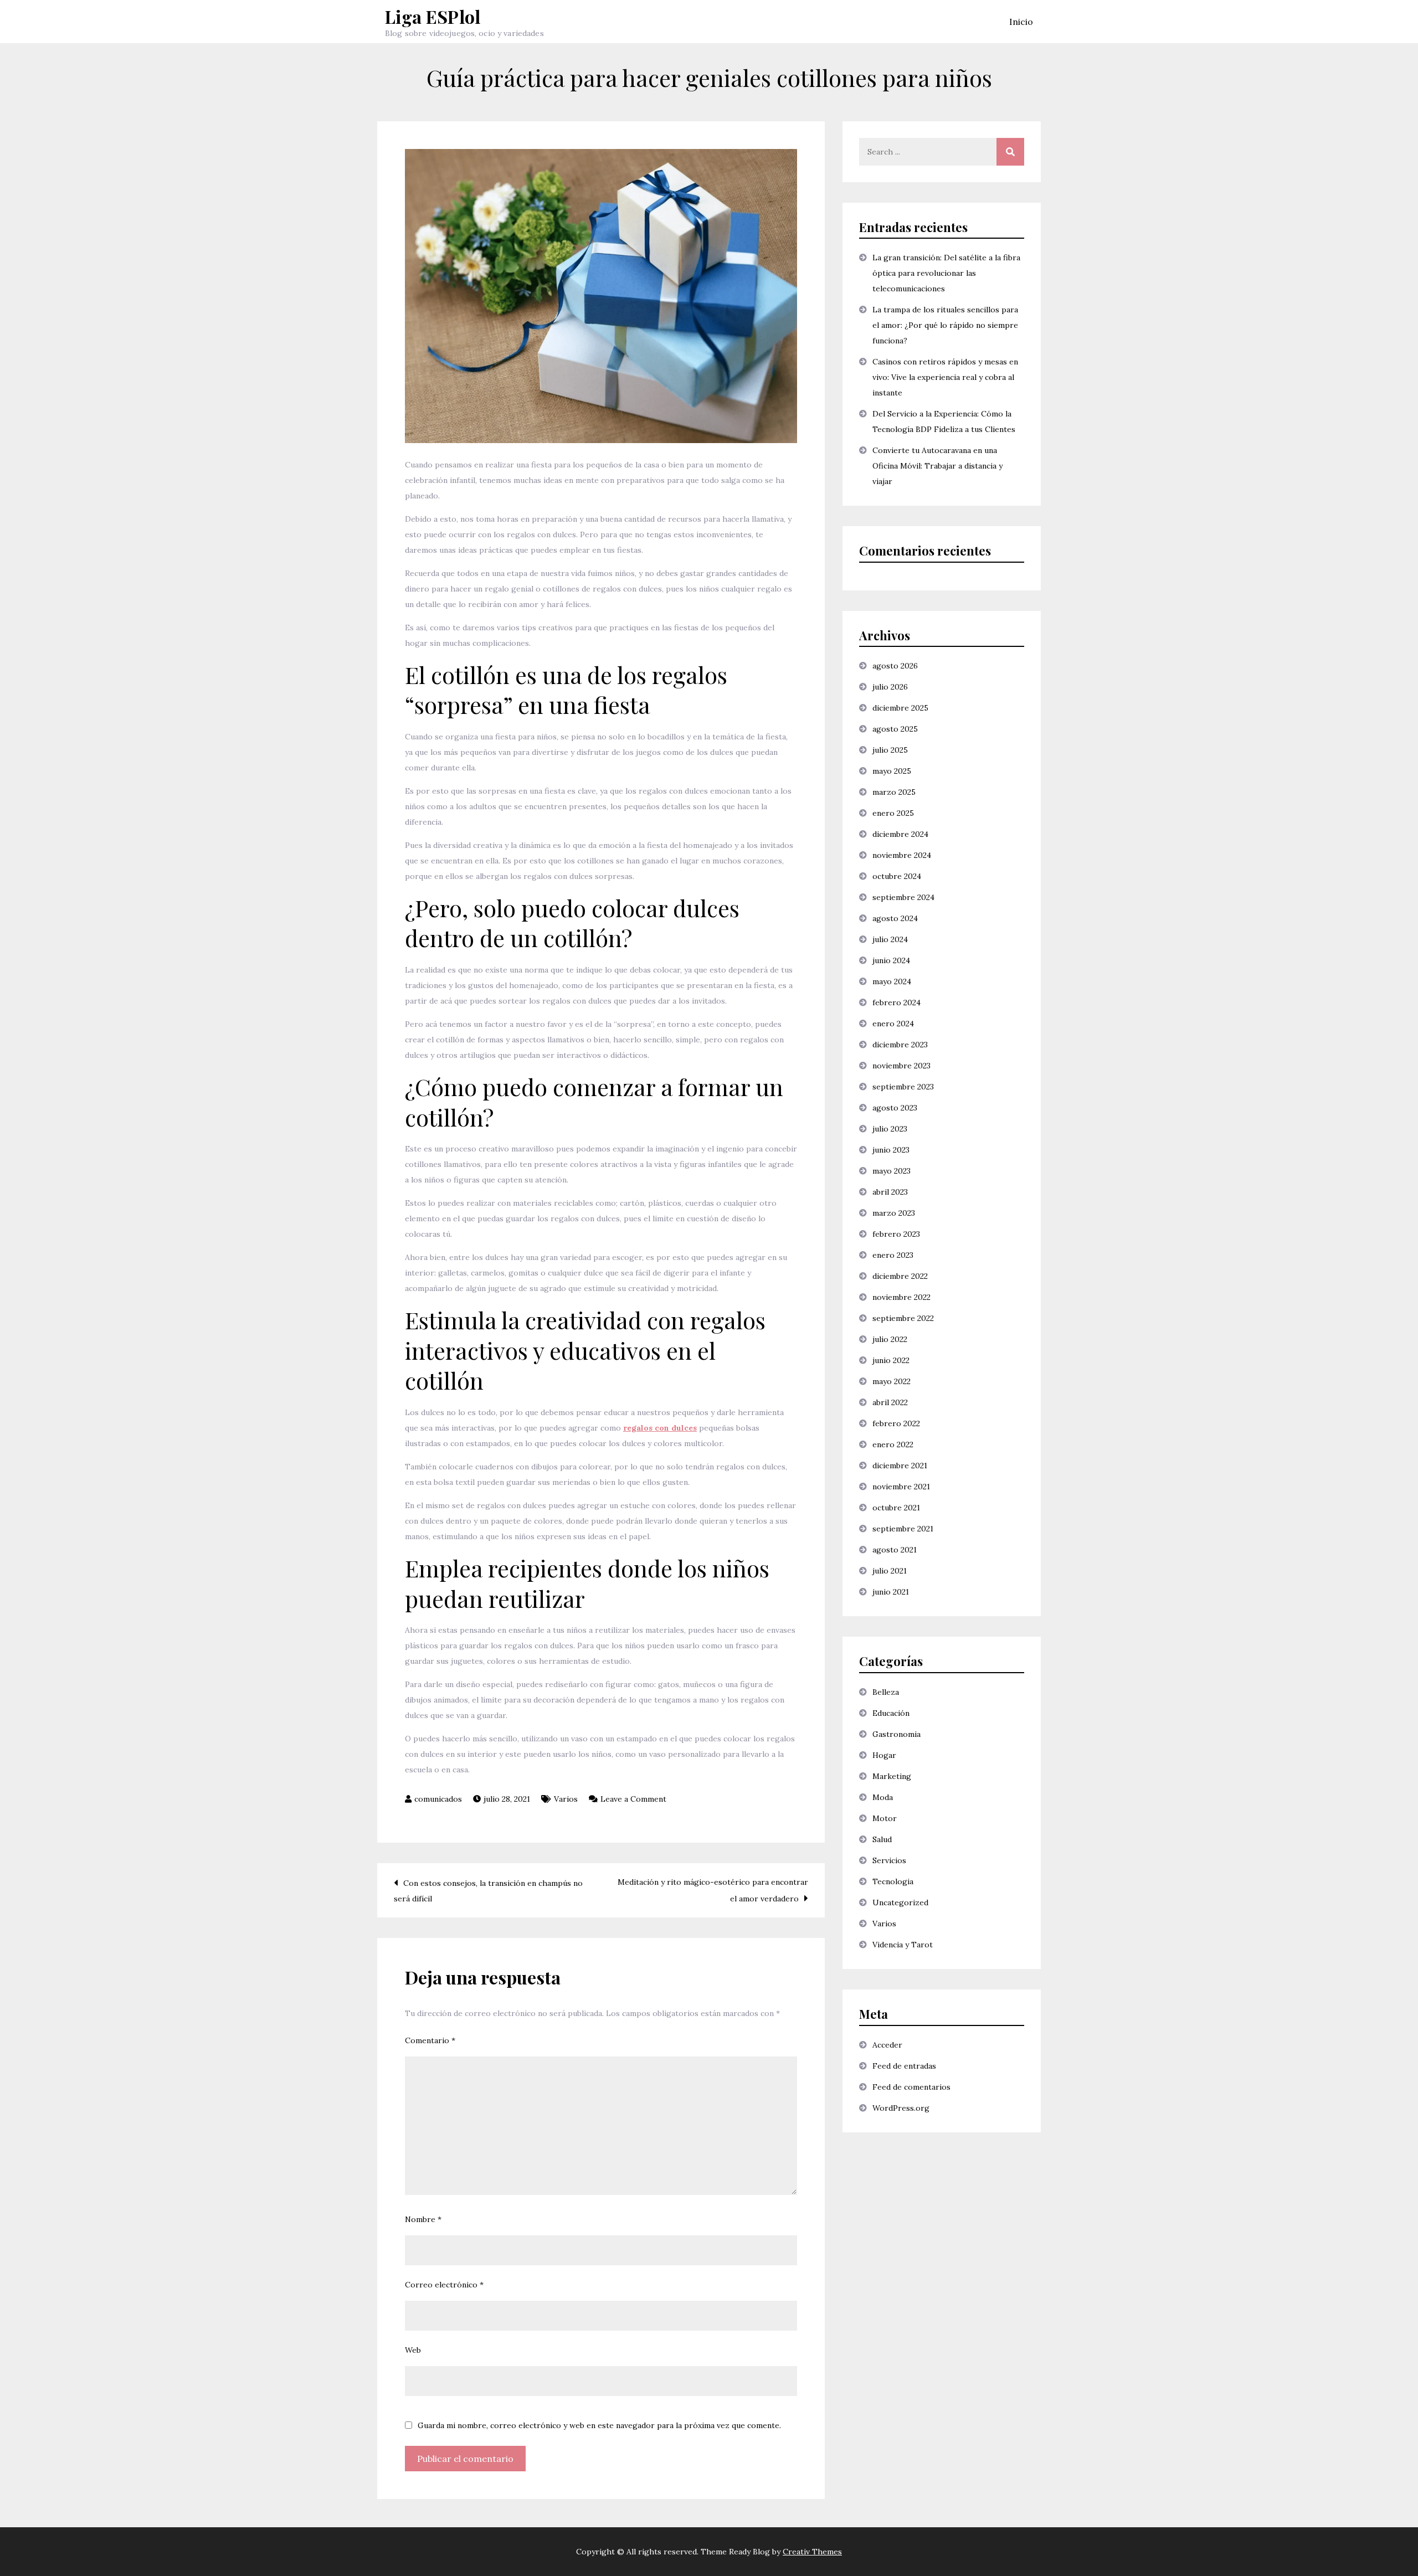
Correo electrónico (444, 2285)
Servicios (889, 1860)
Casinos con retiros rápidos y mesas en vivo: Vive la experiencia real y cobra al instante (945, 377)
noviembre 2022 (901, 1297)
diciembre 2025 (900, 708)
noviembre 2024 (902, 855)
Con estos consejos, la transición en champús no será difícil (488, 1891)
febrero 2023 (896, 1234)
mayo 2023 (892, 1171)
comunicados (438, 1799)
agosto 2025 (895, 729)
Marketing (892, 1776)
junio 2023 (891, 1150)
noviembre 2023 (901, 1066)
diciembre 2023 (900, 1045)
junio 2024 (891, 960)
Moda (883, 1797)
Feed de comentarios (911, 2087)
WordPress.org (901, 2108)
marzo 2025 (894, 792)
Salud (882, 1839)
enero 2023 (893, 1255)
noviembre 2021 (901, 1487)
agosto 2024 (895, 918)
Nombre (423, 2219)
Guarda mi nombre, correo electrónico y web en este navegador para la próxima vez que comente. (599, 2425)
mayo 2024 (892, 981)
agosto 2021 (895, 1550)
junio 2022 (891, 1360)
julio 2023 (890, 1129)
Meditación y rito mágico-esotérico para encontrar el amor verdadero (713, 1890)
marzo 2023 (894, 1213)
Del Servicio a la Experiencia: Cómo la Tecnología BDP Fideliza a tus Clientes (944, 421)
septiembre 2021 (903, 1529)
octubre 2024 (897, 876)
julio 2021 (890, 1571)
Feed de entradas (904, 2066)
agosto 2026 (895, 666)
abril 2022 (890, 1402)
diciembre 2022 (900, 1276)
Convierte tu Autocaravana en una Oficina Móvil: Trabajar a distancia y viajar (937, 466)
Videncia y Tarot (903, 1945)
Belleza (886, 1692)
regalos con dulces (660, 1428)
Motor (885, 1818)
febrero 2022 (896, 1423)
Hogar (884, 1755)
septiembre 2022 (903, 1318)
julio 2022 (890, 1339)
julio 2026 (890, 687)
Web (413, 2350)
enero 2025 (893, 813)
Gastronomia (896, 1734)
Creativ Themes (812, 2552)
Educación (891, 1713)
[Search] (1010, 152)
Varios (566, 1799)
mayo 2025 (892, 771)
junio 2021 (891, 1592)
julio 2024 (890, 939)
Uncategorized (900, 1903)
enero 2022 (893, 1444)
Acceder (887, 2045)
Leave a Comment (633, 1799)
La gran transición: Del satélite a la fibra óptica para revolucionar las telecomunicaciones (946, 273)
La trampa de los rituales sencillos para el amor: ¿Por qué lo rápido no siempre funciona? (945, 325)
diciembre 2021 (900, 1466)
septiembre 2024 (903, 897)
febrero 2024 (896, 1002)
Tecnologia (893, 1881)
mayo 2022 (892, 1381)
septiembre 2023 (903, 1087)
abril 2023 (890, 1192)
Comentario (430, 2040)
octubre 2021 (896, 1508)
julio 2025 (890, 750)
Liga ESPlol (433, 16)
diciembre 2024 (900, 834)
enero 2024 (893, 1024)
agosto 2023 (895, 1108)
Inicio (1021, 22)
